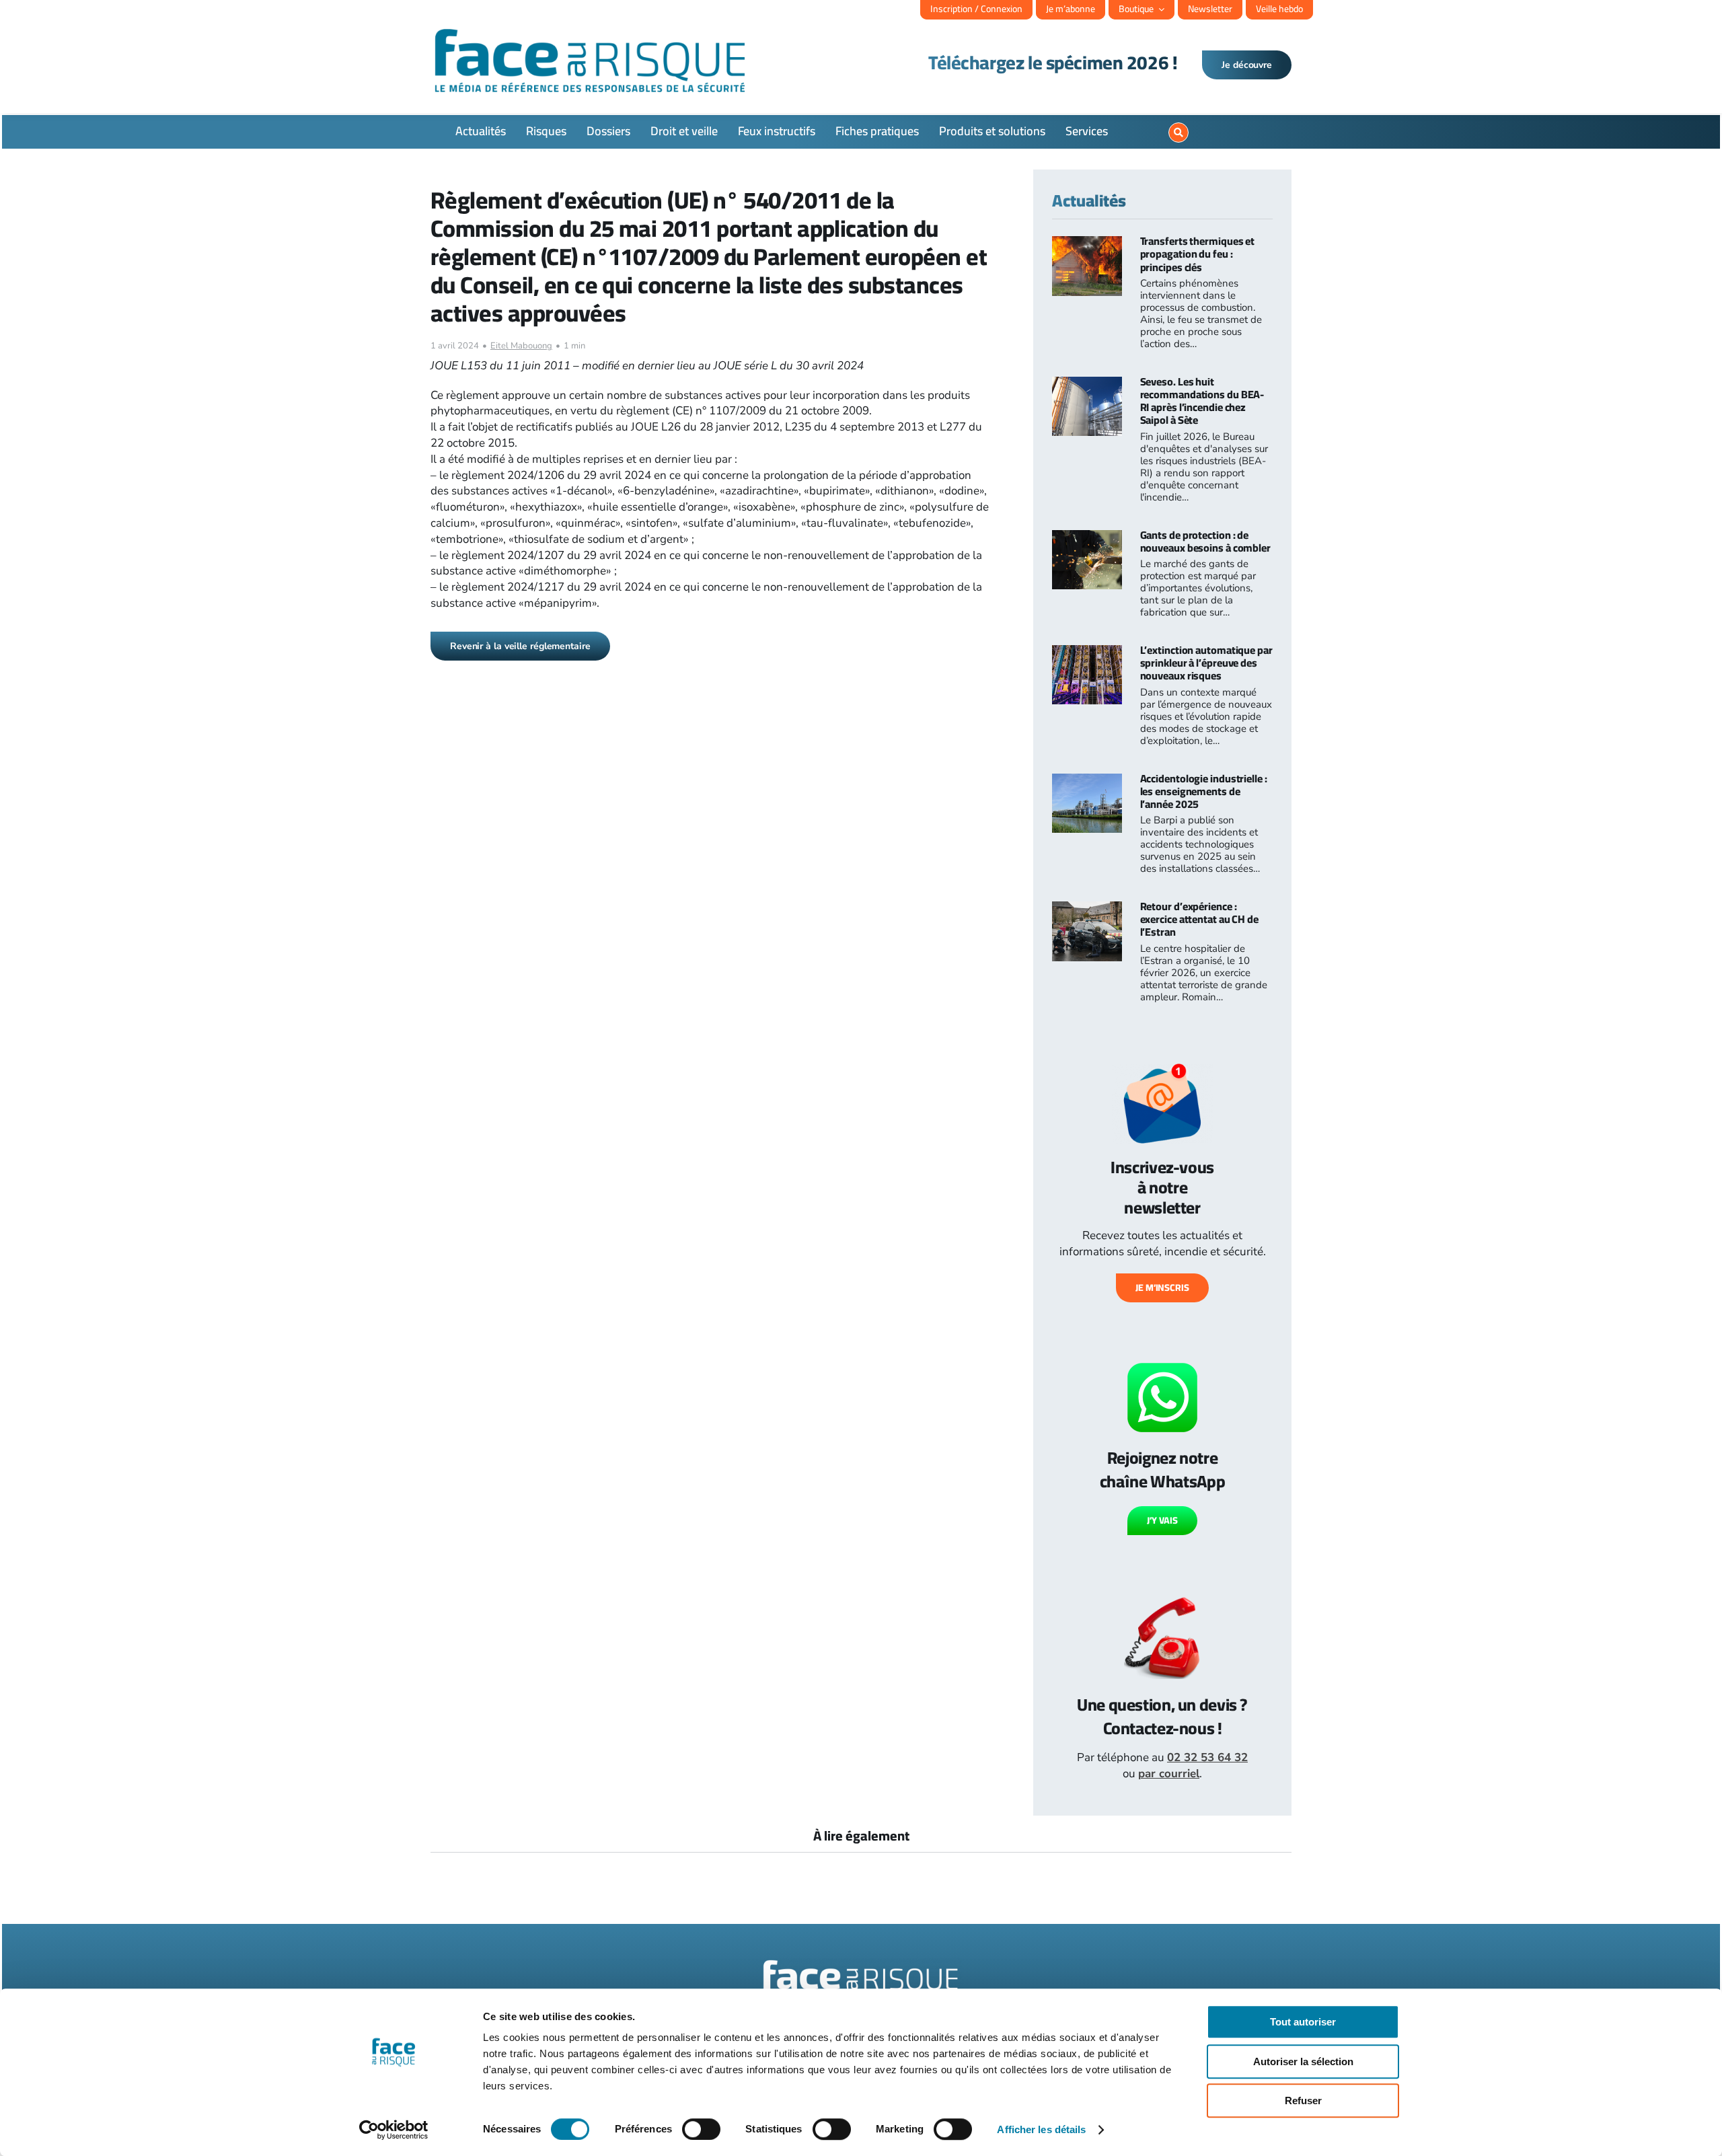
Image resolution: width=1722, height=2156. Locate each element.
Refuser (1303, 2101)
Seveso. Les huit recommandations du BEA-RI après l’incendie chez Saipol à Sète (1202, 401)
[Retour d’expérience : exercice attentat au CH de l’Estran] (1087, 909)
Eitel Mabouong (521, 346)
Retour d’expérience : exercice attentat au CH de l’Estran (1199, 919)
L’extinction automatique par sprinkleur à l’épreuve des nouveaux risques (1206, 663)
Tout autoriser (1303, 2022)
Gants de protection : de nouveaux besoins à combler (1205, 541)
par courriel (1169, 1774)
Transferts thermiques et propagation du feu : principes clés (1198, 254)
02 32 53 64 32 (1207, 1757)
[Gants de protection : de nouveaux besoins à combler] (1087, 538)
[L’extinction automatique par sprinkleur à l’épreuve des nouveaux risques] (1087, 653)
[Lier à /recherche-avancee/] (1178, 133)
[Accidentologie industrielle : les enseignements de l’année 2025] (1087, 781)
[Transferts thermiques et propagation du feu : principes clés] (1087, 244)
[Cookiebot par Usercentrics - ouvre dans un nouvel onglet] (394, 2130)
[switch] (701, 2129)
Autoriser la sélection (1303, 2061)
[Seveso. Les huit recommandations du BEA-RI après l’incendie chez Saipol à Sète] (1087, 384)
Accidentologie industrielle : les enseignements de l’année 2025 (1204, 791)
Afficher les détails (1041, 2129)
